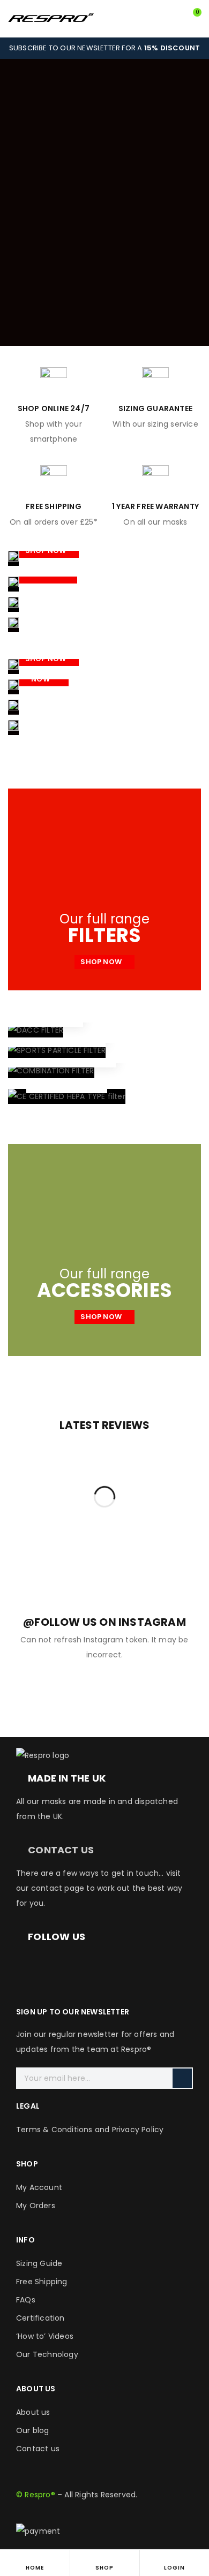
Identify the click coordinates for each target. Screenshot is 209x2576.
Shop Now (47, 551)
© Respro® (36, 2495)
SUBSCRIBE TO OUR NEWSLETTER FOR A (104, 48)
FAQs (26, 2300)
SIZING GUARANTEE (155, 408)
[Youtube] (117, 1966)
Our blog (33, 2430)
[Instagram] (58, 1966)
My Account (39, 2187)
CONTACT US (61, 1850)
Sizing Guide (39, 2263)
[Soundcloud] (175, 1966)
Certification (40, 2318)
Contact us (38, 2449)
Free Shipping (42, 2282)
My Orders (36, 2206)
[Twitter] (87, 1966)
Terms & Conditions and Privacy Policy (90, 2130)
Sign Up (182, 2078)
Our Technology (47, 2354)
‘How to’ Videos (45, 2336)
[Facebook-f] (29, 1966)
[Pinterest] (146, 1966)
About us (33, 2412)
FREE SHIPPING (54, 506)
